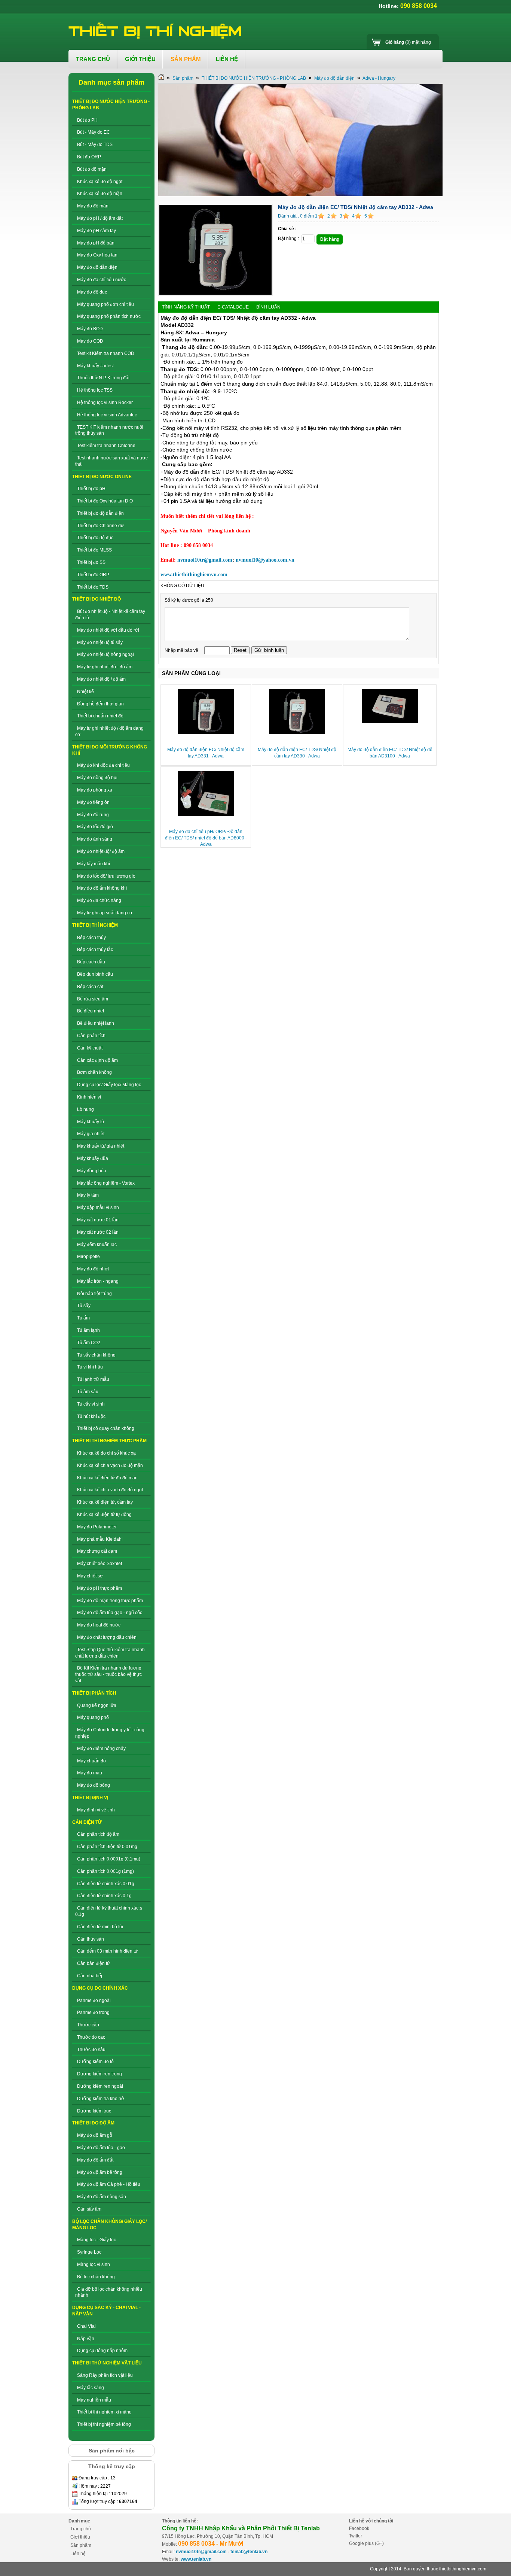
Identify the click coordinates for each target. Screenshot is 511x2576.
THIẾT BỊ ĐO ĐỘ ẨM (93, 2123)
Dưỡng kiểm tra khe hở (101, 2099)
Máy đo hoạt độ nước (99, 1625)
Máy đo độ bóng (94, 1785)
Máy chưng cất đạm (97, 1551)
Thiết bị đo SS (91, 562)
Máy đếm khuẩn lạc (97, 1245)
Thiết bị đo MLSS (94, 550)
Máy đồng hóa (92, 1171)
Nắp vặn (86, 2339)
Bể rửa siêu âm (93, 999)
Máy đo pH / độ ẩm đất (100, 218)
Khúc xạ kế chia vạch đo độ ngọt (110, 1490)
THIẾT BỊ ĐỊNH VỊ (90, 1798)
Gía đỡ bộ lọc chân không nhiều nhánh (109, 2292)
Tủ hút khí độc (91, 1416)
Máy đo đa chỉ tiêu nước (102, 280)
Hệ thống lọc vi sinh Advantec (107, 415)
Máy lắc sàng (91, 2388)
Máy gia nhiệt (91, 1134)
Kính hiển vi (89, 1097)
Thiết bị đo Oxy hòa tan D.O (105, 501)
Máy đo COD (90, 341)
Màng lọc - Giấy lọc (97, 2240)
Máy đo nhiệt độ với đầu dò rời (108, 630)
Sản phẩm (183, 78)
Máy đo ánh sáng (95, 839)
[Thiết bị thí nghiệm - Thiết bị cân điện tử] (156, 31)
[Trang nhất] (161, 78)
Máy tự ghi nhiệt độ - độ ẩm (105, 667)
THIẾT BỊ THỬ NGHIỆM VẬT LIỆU (107, 2363)
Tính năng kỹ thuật (186, 307)
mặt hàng (408, 42)
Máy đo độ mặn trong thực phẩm (110, 1601)
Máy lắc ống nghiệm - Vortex (106, 1183)
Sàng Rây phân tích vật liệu (105, 2375)
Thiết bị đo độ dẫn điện (100, 513)
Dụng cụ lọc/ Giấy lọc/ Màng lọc (109, 1085)
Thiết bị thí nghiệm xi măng (104, 2412)
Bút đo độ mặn (92, 169)
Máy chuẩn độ (91, 1761)
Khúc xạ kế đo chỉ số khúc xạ (106, 1453)
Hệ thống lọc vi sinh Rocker (105, 402)
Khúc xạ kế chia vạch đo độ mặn (110, 1465)
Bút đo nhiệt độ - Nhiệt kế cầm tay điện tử (110, 615)
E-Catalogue (233, 307)
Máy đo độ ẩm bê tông (100, 2172)
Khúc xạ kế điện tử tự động (104, 1515)
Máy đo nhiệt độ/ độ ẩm (101, 851)
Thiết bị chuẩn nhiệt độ (100, 716)
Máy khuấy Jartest (95, 366)
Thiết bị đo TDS (93, 587)
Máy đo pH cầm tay (97, 231)
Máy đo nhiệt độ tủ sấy (100, 643)
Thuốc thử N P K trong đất (103, 378)
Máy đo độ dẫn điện (97, 267)
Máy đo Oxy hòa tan (97, 255)
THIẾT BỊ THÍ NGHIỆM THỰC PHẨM (109, 1441)
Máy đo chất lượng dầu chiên (107, 1637)
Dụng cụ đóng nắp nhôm (102, 2351)
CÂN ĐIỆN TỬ (87, 1822)
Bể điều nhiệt (91, 1011)
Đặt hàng (330, 239)
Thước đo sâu (91, 2050)
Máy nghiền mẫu (94, 2400)
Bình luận (268, 307)
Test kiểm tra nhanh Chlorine (106, 446)
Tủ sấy (84, 1306)
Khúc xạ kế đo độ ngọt (100, 182)
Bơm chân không (94, 1072)
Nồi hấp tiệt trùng (94, 1294)
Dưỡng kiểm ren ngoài (100, 2086)
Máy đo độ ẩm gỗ (95, 2135)
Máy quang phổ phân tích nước (109, 316)
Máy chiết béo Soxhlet (100, 1564)
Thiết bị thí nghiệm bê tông (104, 2424)
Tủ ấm (83, 1318)
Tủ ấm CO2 (89, 1343)
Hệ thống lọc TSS (95, 390)
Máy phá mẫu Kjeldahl (100, 1539)
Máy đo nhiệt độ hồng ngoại (105, 654)
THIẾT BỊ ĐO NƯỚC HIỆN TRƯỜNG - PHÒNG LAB (254, 78)
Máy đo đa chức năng (99, 900)
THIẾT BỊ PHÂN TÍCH (94, 1693)
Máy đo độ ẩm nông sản (102, 2197)
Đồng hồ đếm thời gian (100, 704)
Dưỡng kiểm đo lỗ (95, 2062)
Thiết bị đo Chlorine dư (100, 526)
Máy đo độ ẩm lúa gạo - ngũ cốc (110, 1613)
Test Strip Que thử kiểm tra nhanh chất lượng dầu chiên (110, 1653)
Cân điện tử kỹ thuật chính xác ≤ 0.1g (109, 1911)
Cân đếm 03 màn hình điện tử (107, 1951)
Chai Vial (86, 2326)
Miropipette (88, 1257)
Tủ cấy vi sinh (91, 1404)
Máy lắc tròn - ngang (98, 1281)
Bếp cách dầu (91, 962)
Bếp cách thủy (91, 938)
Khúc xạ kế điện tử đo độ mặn (107, 1478)
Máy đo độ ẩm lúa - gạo (101, 2148)
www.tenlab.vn (196, 2559)
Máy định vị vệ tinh (96, 1810)
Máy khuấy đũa (93, 1158)
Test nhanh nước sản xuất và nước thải (111, 461)
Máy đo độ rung (93, 815)
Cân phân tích (91, 1036)
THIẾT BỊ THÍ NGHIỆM (95, 925)
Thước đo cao (91, 2037)
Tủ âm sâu (88, 1392)
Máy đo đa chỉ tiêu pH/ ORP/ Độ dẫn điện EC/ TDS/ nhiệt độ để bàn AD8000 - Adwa (206, 838)
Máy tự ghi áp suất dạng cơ (105, 913)
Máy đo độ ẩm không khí (102, 888)
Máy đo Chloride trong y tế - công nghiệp (110, 1733)
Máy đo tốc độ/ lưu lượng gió (106, 876)
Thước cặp (88, 2025)
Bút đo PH (87, 120)
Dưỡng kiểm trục (94, 2111)
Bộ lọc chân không (96, 2277)
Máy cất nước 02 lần (98, 1232)
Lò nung (85, 1109)
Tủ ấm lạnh (88, 1330)
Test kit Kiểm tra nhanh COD (106, 353)
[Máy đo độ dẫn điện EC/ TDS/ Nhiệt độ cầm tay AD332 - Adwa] (215, 294)
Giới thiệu (80, 2537)
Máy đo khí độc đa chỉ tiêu (103, 765)
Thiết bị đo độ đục (95, 538)
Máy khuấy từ (91, 1122)
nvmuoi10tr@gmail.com (201, 2552)
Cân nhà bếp (90, 1976)
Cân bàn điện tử (94, 1963)
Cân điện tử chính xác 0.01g (106, 1884)
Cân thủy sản (91, 1939)
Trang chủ (81, 2529)
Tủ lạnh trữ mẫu (93, 1379)
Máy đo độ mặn (93, 206)
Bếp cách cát (90, 987)
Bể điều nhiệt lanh (96, 1023)
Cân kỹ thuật (90, 1048)
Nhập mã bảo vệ (182, 650)
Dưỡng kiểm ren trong (100, 2074)
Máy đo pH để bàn (96, 243)
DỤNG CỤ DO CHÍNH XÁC (100, 1988)
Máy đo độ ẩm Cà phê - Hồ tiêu (109, 2184)
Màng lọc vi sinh (94, 2264)
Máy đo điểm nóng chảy (101, 1749)
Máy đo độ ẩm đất (95, 2160)
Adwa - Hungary (379, 78)
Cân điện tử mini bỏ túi (100, 1927)
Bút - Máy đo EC (94, 132)
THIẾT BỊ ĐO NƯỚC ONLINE (102, 477)
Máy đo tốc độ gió (95, 827)
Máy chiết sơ (90, 1576)
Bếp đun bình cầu (95, 974)
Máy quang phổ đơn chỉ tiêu (105, 304)
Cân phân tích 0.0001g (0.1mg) (109, 1859)
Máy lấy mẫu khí (94, 864)
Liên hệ (78, 2554)
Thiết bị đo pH (91, 489)
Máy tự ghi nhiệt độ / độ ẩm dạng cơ (109, 731)
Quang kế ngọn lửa (97, 1705)
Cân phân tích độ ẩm (98, 1834)
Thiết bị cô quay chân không (106, 1428)
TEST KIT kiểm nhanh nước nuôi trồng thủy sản (109, 430)
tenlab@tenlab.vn (249, 2552)
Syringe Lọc (89, 2252)
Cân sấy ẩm (89, 2209)
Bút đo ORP (89, 157)
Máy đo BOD (90, 329)
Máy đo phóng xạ (95, 790)
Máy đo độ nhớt (93, 1269)
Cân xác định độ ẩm (97, 1060)
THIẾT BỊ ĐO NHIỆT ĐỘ (97, 599)
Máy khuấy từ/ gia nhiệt (101, 1146)
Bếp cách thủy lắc (95, 950)
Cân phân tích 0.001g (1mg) (105, 1871)
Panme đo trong (93, 2012)
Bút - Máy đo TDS (95, 145)
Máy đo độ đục (92, 292)
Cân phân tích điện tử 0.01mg (107, 1847)
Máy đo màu (90, 1773)
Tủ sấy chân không (96, 1355)
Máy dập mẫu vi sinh (98, 1207)
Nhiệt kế (85, 692)
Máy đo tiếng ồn (93, 802)
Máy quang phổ (93, 1717)
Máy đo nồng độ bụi (97, 778)
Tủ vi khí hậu (90, 1367)
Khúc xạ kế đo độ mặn (100, 194)
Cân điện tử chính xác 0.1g (104, 1896)
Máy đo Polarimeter (97, 1527)
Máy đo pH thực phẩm (100, 1588)
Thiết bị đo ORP (93, 575)
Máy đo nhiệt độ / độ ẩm (101, 679)
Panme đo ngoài (94, 2001)
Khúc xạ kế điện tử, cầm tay (105, 1502)
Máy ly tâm (88, 1195)
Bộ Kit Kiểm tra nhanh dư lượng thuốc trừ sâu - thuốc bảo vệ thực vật (108, 1674)
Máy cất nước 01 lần (98, 1220)
